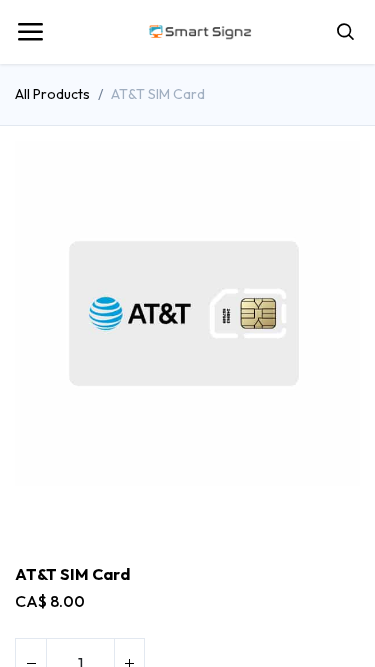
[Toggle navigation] (30, 32)
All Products (52, 94)
